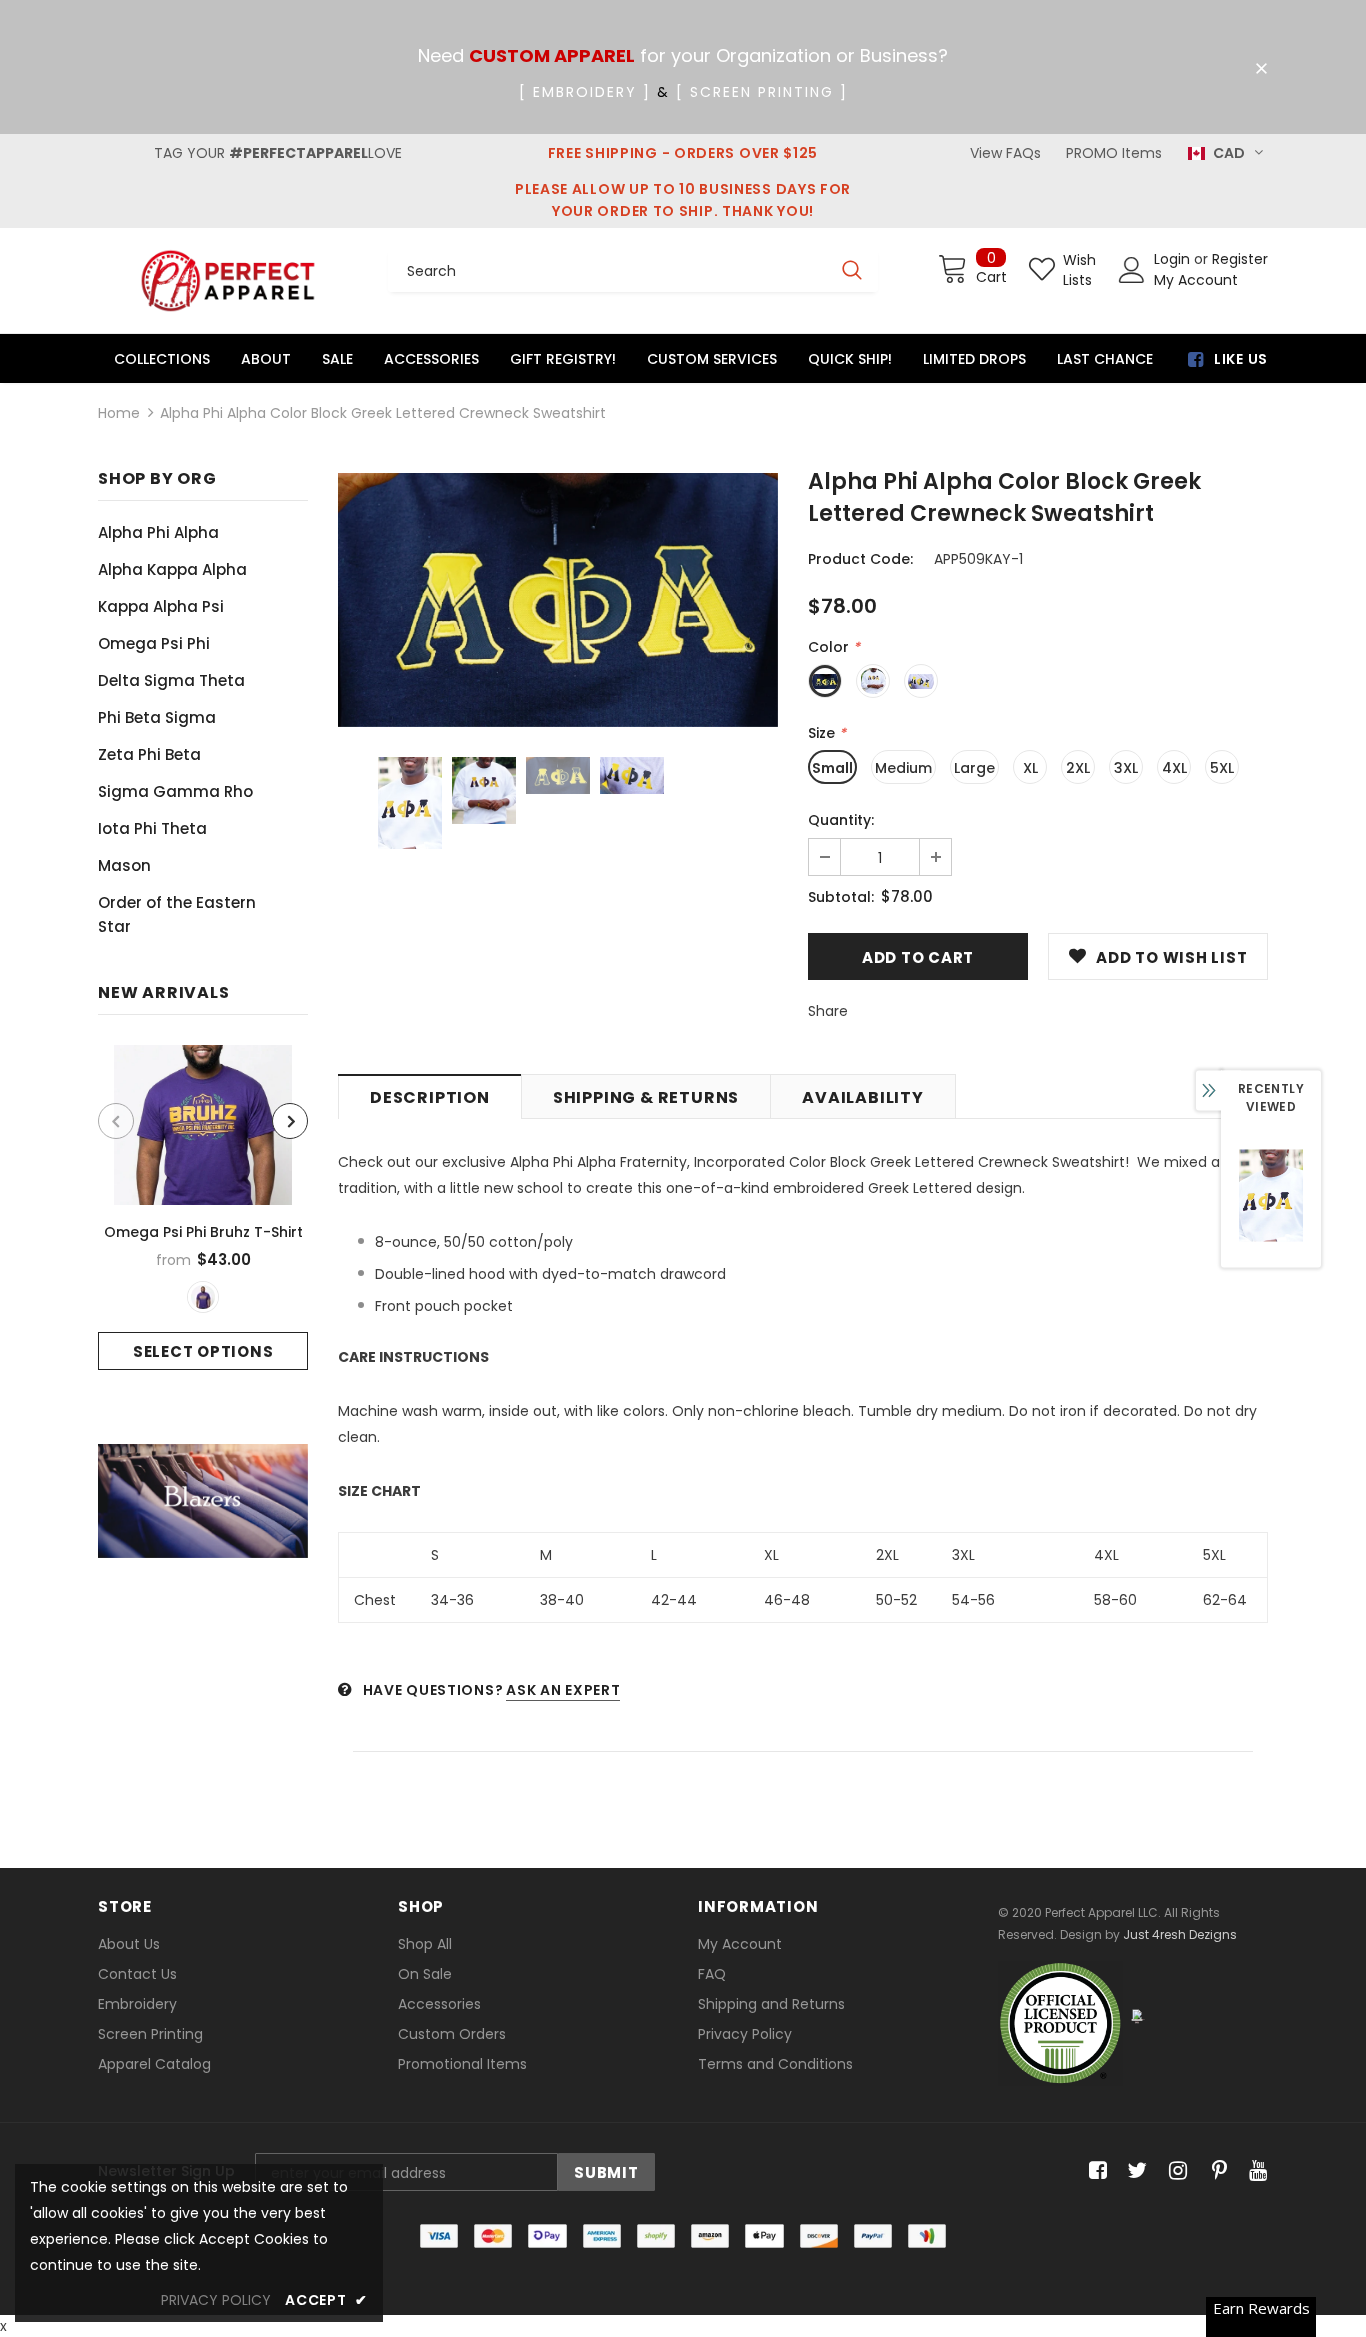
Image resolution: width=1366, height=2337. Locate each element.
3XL (1126, 768)
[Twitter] (1134, 2171)
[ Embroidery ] (585, 92)
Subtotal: (841, 897)
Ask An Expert (563, 1690)
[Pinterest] (1214, 2171)
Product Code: (860, 559)
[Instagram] (1174, 2171)
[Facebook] (1094, 2171)
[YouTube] (1254, 2171)
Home (119, 413)
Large (974, 768)
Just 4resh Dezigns (1180, 1934)
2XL (1078, 768)
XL (1030, 768)
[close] (1261, 69)
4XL (1174, 768)
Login (1174, 259)
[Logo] (228, 280)
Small (832, 768)
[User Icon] (1132, 270)
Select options (203, 1351)
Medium (903, 768)
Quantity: (841, 820)
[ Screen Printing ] (762, 92)
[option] (203, 1207)
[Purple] (203, 1297)
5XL (1222, 768)
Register (1240, 259)
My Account (1196, 280)
